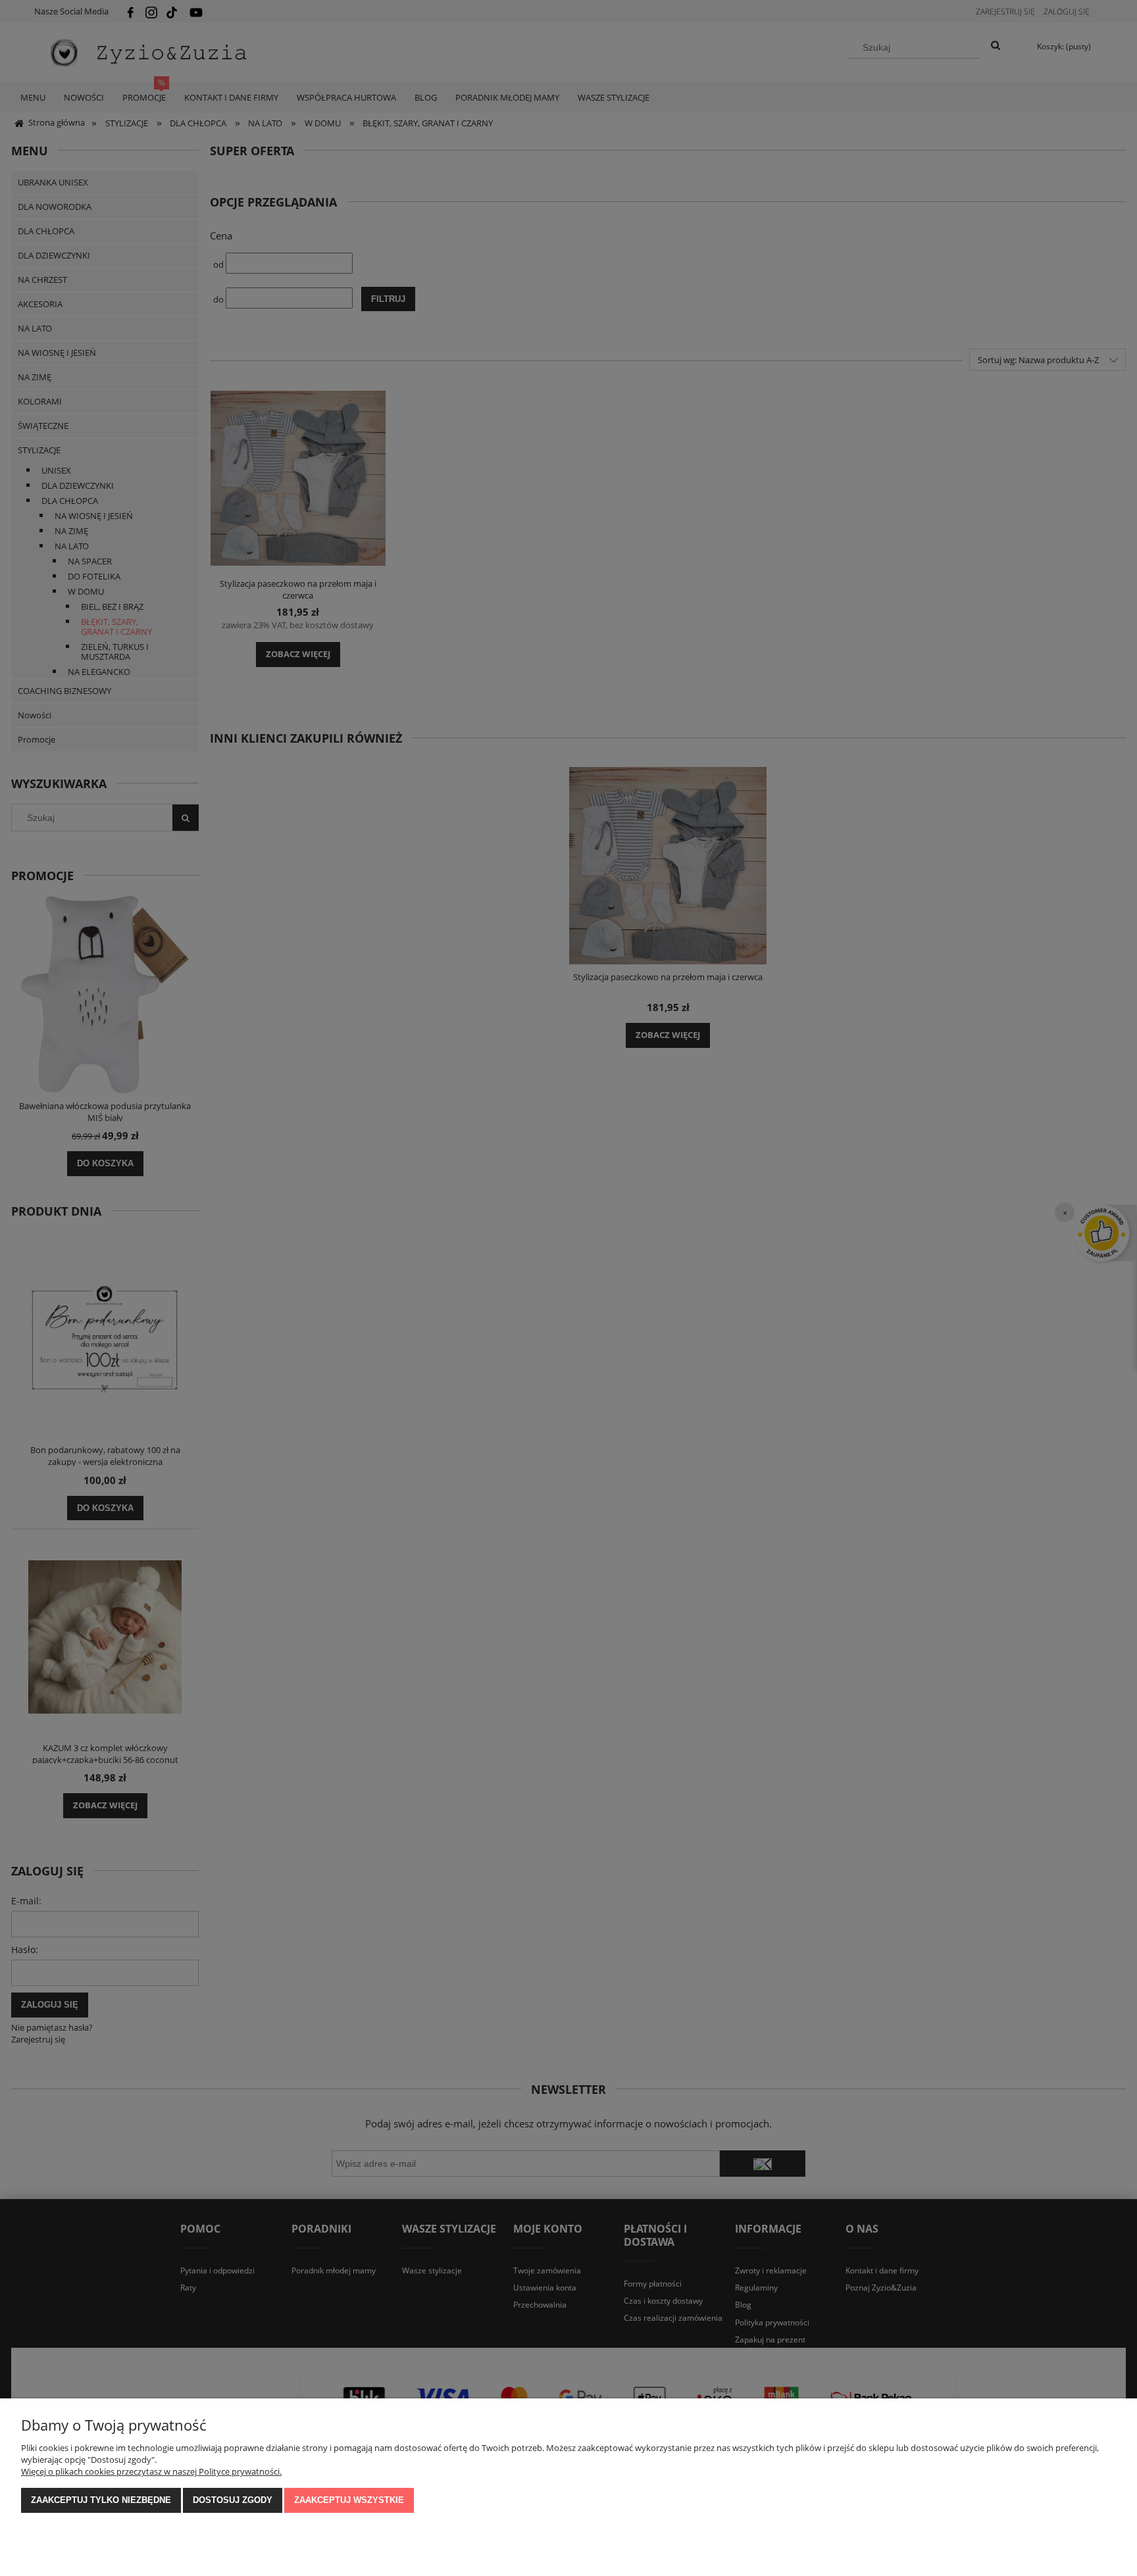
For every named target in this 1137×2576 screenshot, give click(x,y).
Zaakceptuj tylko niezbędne (101, 2500)
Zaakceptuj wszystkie (349, 2500)
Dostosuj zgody (233, 2500)
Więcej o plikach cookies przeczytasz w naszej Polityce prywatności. (151, 2471)
